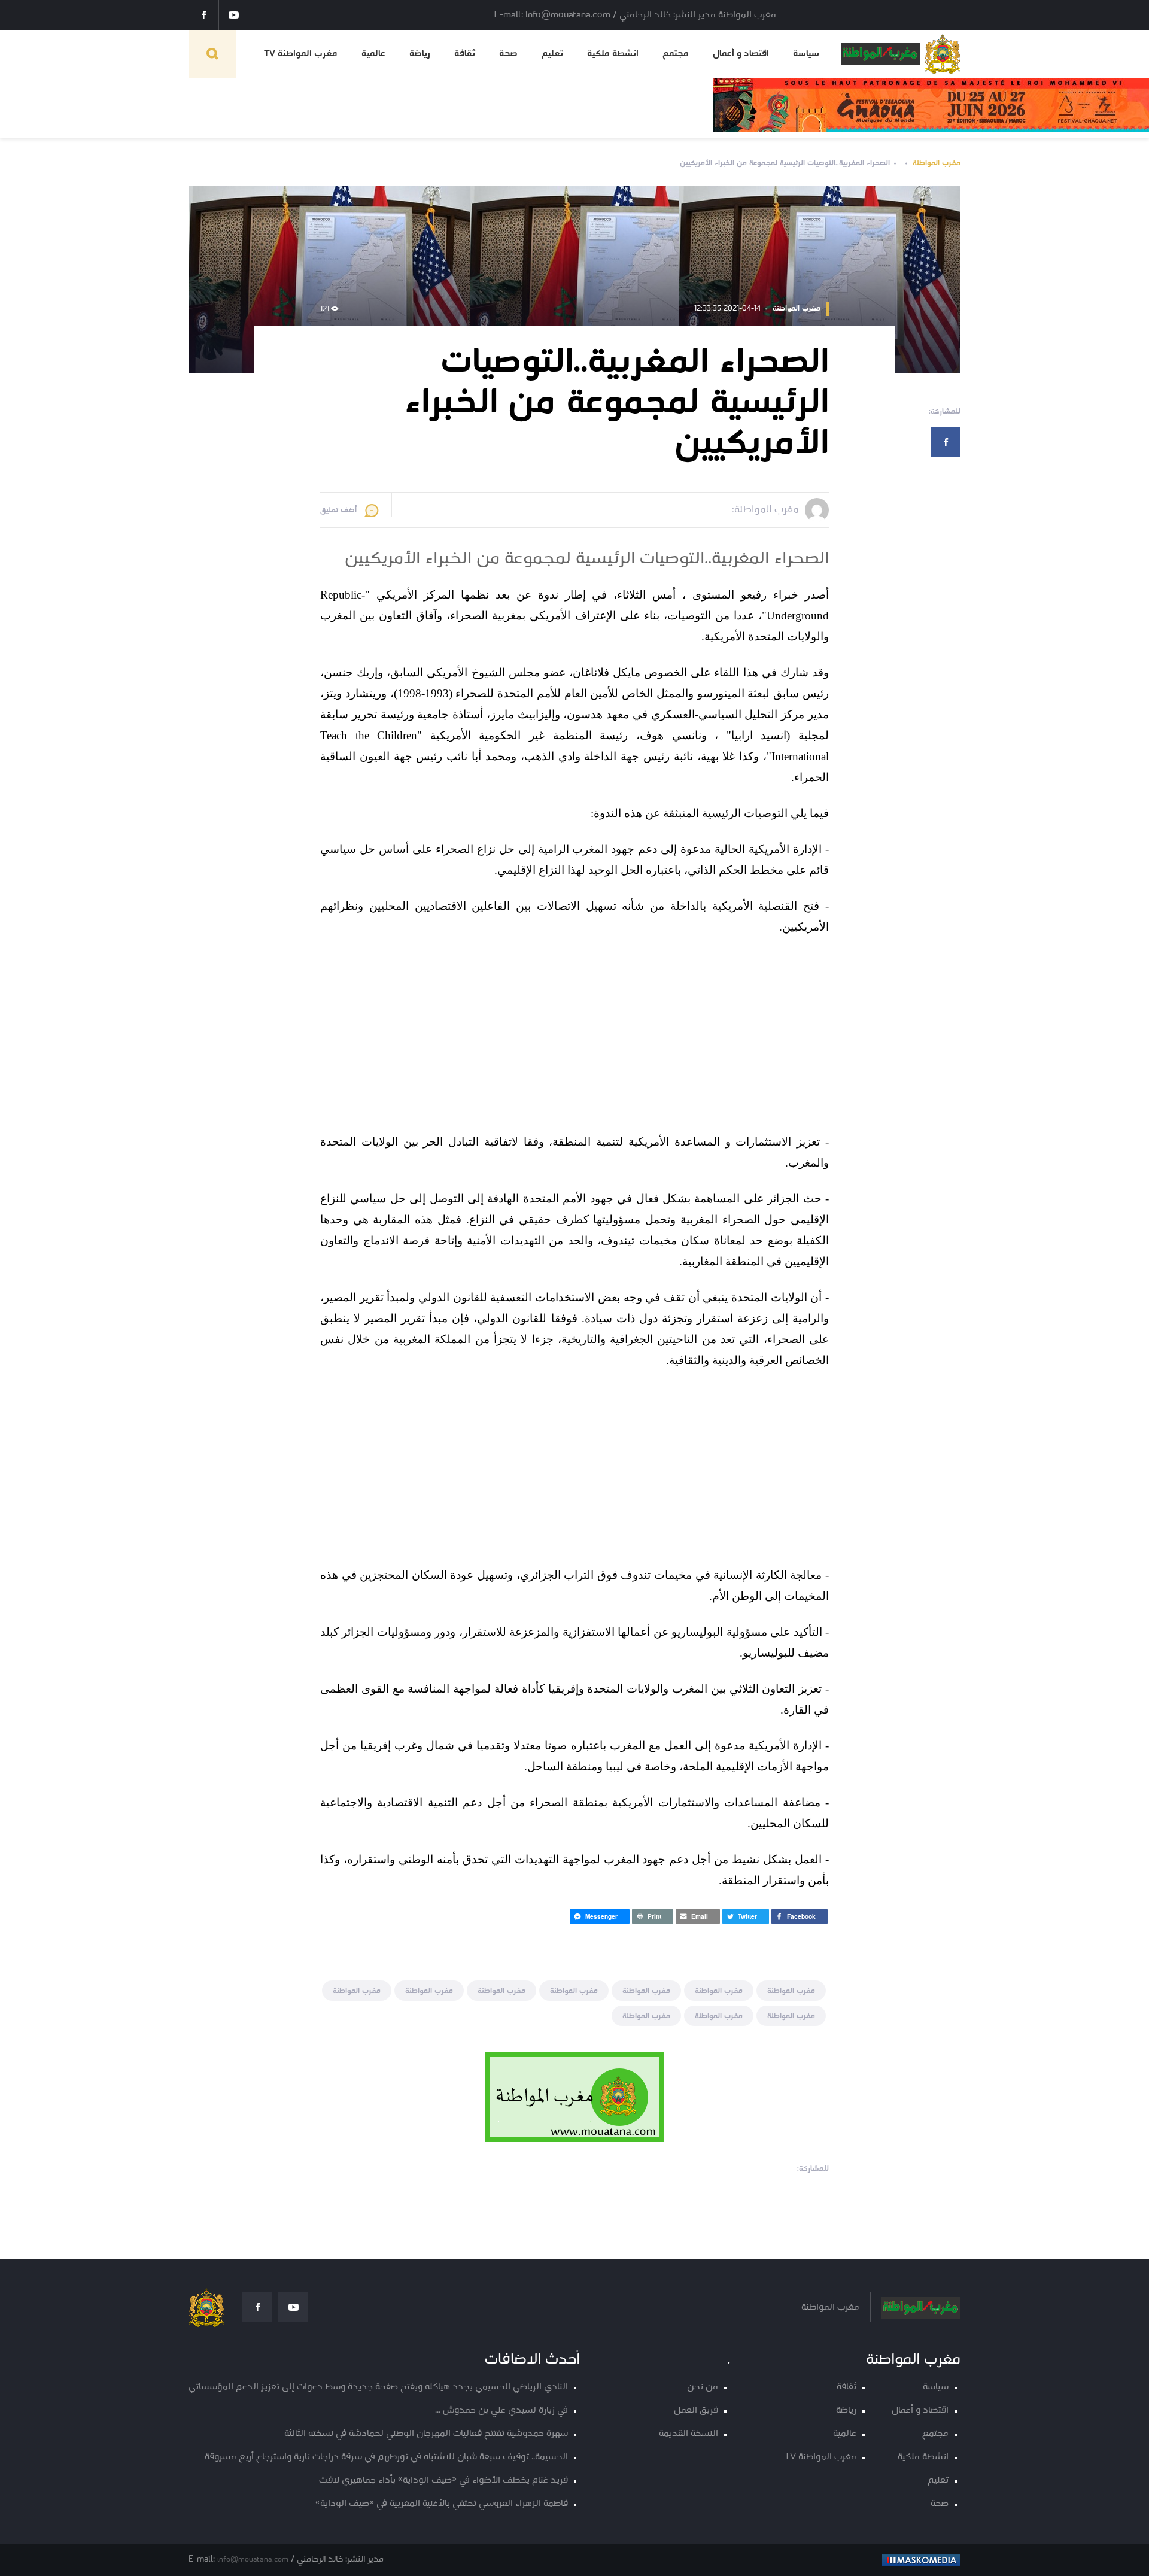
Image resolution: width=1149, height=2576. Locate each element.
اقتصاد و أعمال (741, 54)
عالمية (373, 54)
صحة (508, 54)
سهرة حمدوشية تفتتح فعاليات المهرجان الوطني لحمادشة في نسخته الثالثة (426, 2434)
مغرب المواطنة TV (301, 54)
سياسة (806, 54)
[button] (800, 1916)
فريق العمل (696, 2411)
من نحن (703, 2387)
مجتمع (676, 54)
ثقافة (465, 54)
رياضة (420, 54)
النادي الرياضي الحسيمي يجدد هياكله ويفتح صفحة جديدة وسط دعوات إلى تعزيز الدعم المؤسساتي (378, 2387)
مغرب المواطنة (937, 163)
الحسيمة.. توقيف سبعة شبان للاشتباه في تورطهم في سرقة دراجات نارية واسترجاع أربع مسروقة (386, 2457)
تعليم (552, 54)
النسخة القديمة (689, 2434)
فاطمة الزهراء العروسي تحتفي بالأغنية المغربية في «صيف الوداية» (442, 2504)
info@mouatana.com (253, 2560)
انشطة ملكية (613, 54)
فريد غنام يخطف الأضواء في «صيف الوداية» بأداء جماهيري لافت (443, 2481)
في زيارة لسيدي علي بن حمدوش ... (501, 2411)
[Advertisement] (635, 1036)
